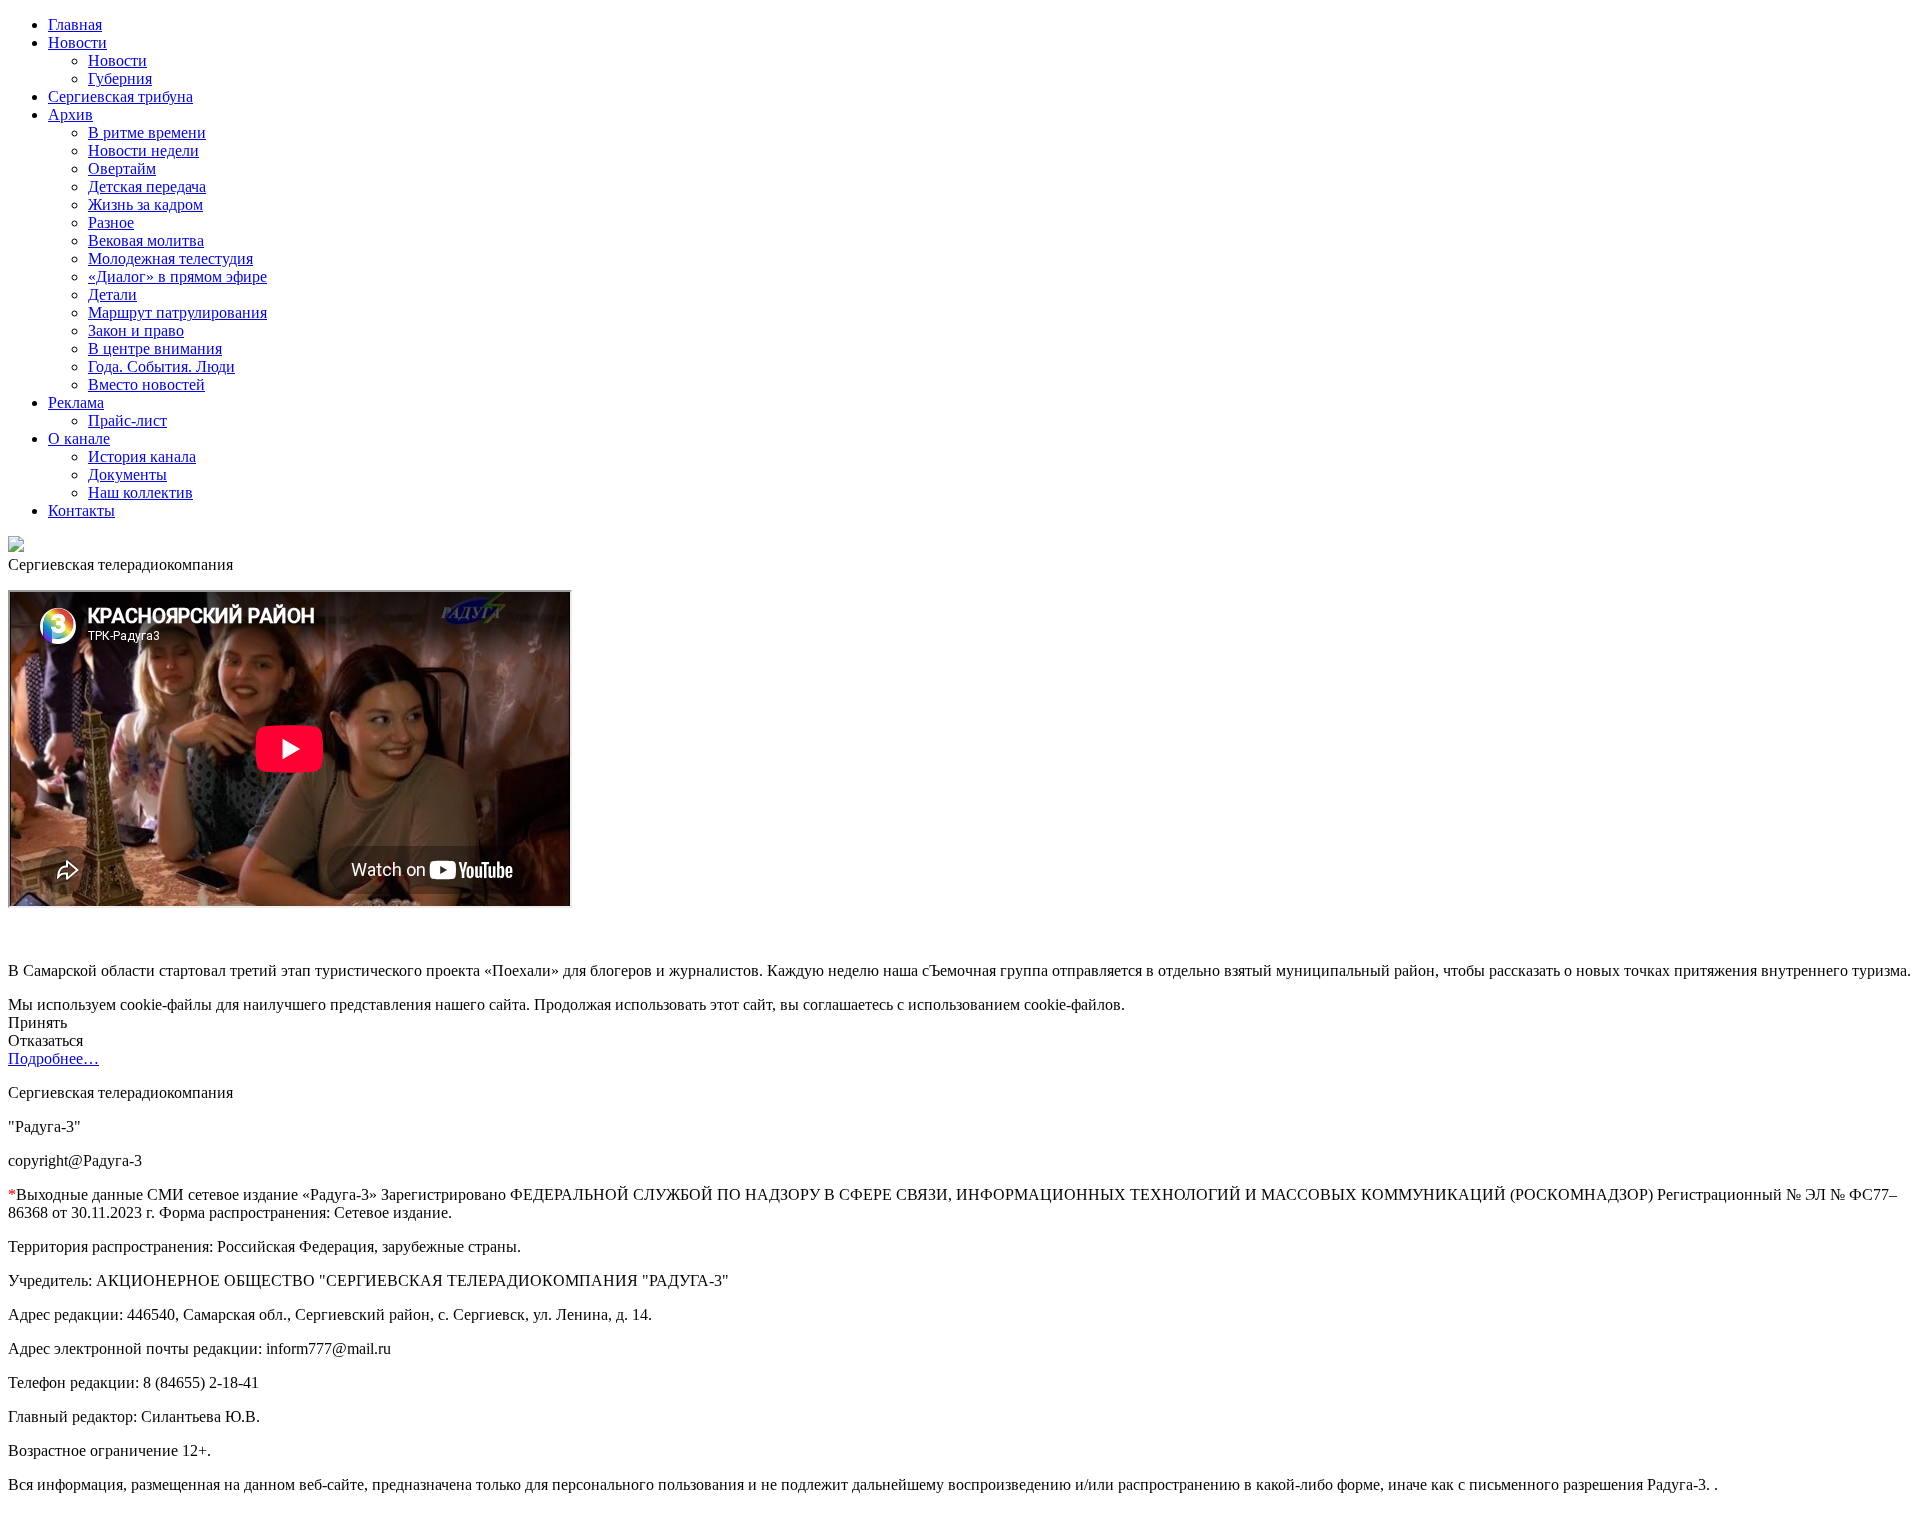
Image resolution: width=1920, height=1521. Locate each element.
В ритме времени (147, 132)
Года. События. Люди (161, 366)
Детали (112, 294)
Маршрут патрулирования (177, 312)
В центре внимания (155, 348)
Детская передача (147, 186)
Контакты (81, 510)
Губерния (120, 78)
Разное (111, 222)
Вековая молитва (146, 240)
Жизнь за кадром (145, 204)
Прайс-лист (127, 420)
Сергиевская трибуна (120, 96)
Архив (70, 114)
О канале (79, 438)
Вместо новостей (146, 384)
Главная (75, 24)
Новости (77, 42)
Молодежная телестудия (170, 258)
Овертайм (122, 168)
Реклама (76, 402)
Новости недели (143, 150)
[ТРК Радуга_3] (16, 546)
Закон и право (136, 330)
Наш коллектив (140, 492)
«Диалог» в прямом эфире (177, 276)
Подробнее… (53, 1058)
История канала (142, 456)
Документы (127, 474)
